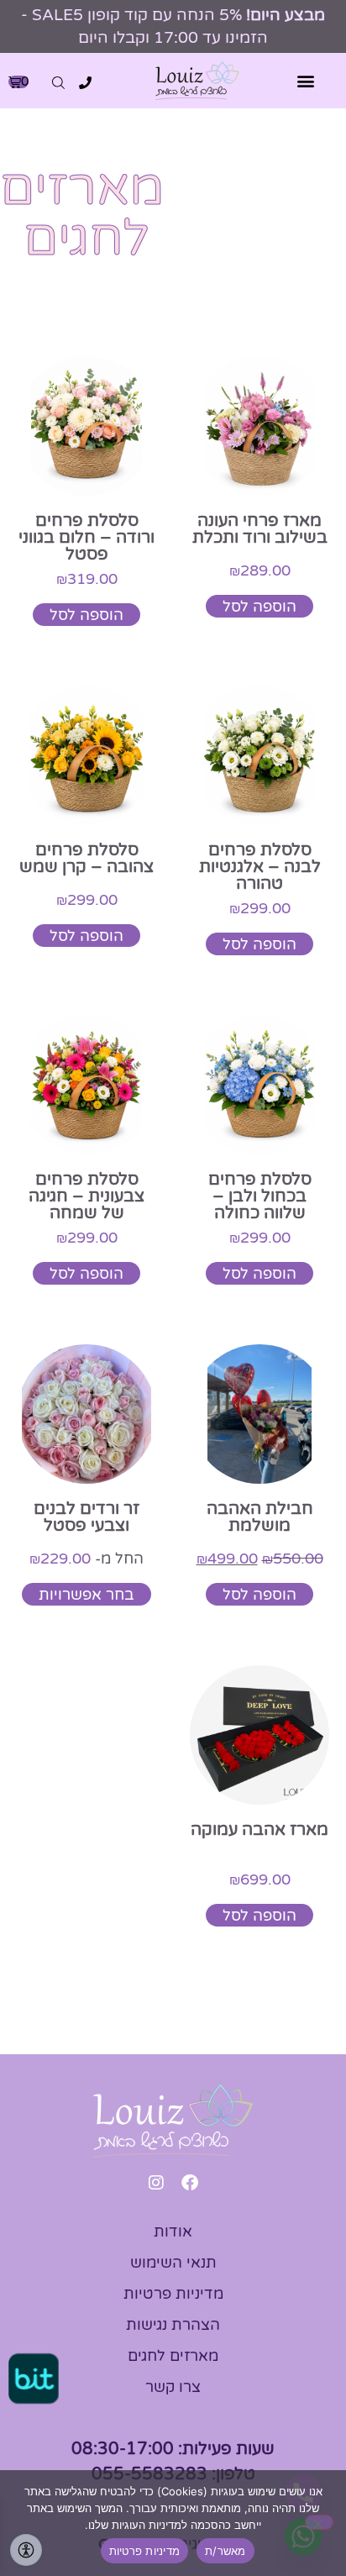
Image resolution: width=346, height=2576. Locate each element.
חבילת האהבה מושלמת (260, 1517)
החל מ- (86, 1559)
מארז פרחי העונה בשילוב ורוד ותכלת (260, 529)
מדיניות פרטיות (145, 2551)
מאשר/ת (225, 2551)
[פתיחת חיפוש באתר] (58, 83)
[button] (306, 81)
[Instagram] (156, 2183)
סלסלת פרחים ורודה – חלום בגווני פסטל (86, 538)
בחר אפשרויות (86, 1595)
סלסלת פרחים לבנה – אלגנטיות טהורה (260, 867)
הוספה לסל (259, 607)
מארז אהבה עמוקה (259, 1830)
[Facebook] (190, 2183)
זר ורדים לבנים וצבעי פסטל (86, 1517)
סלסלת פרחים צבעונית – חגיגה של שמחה (86, 1196)
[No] (319, 2522)
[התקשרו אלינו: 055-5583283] (85, 83)
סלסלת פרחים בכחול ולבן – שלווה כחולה (260, 1196)
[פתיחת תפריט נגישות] (26, 2550)
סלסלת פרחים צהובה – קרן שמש (86, 859)
